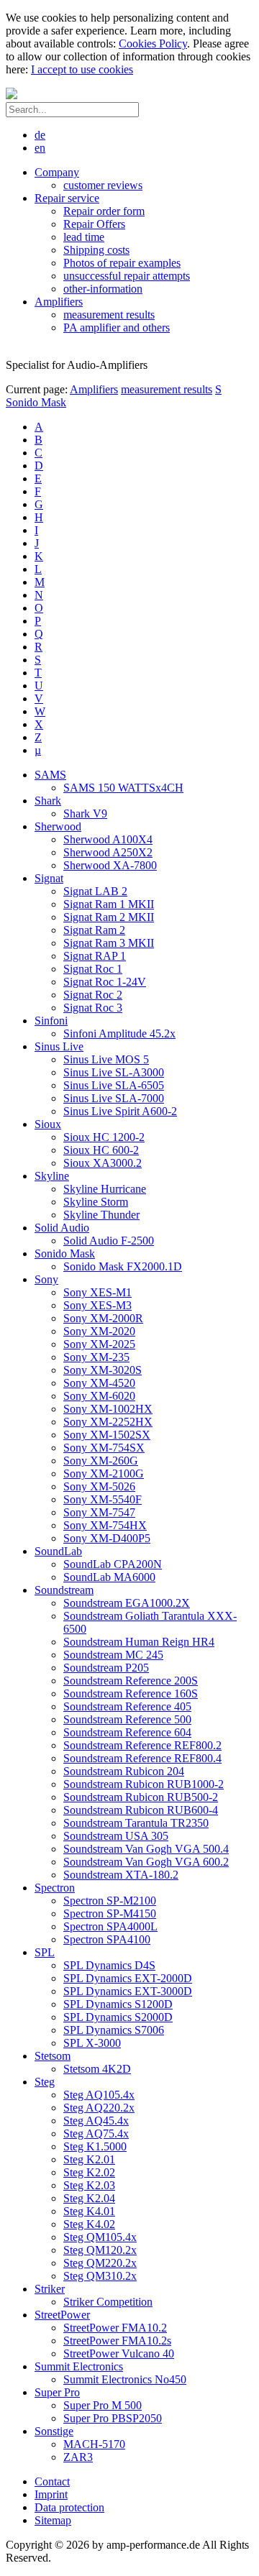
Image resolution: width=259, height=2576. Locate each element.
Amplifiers (94, 389)
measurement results (167, 389)
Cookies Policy (153, 43)
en (40, 148)
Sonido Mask (36, 402)
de (40, 135)
